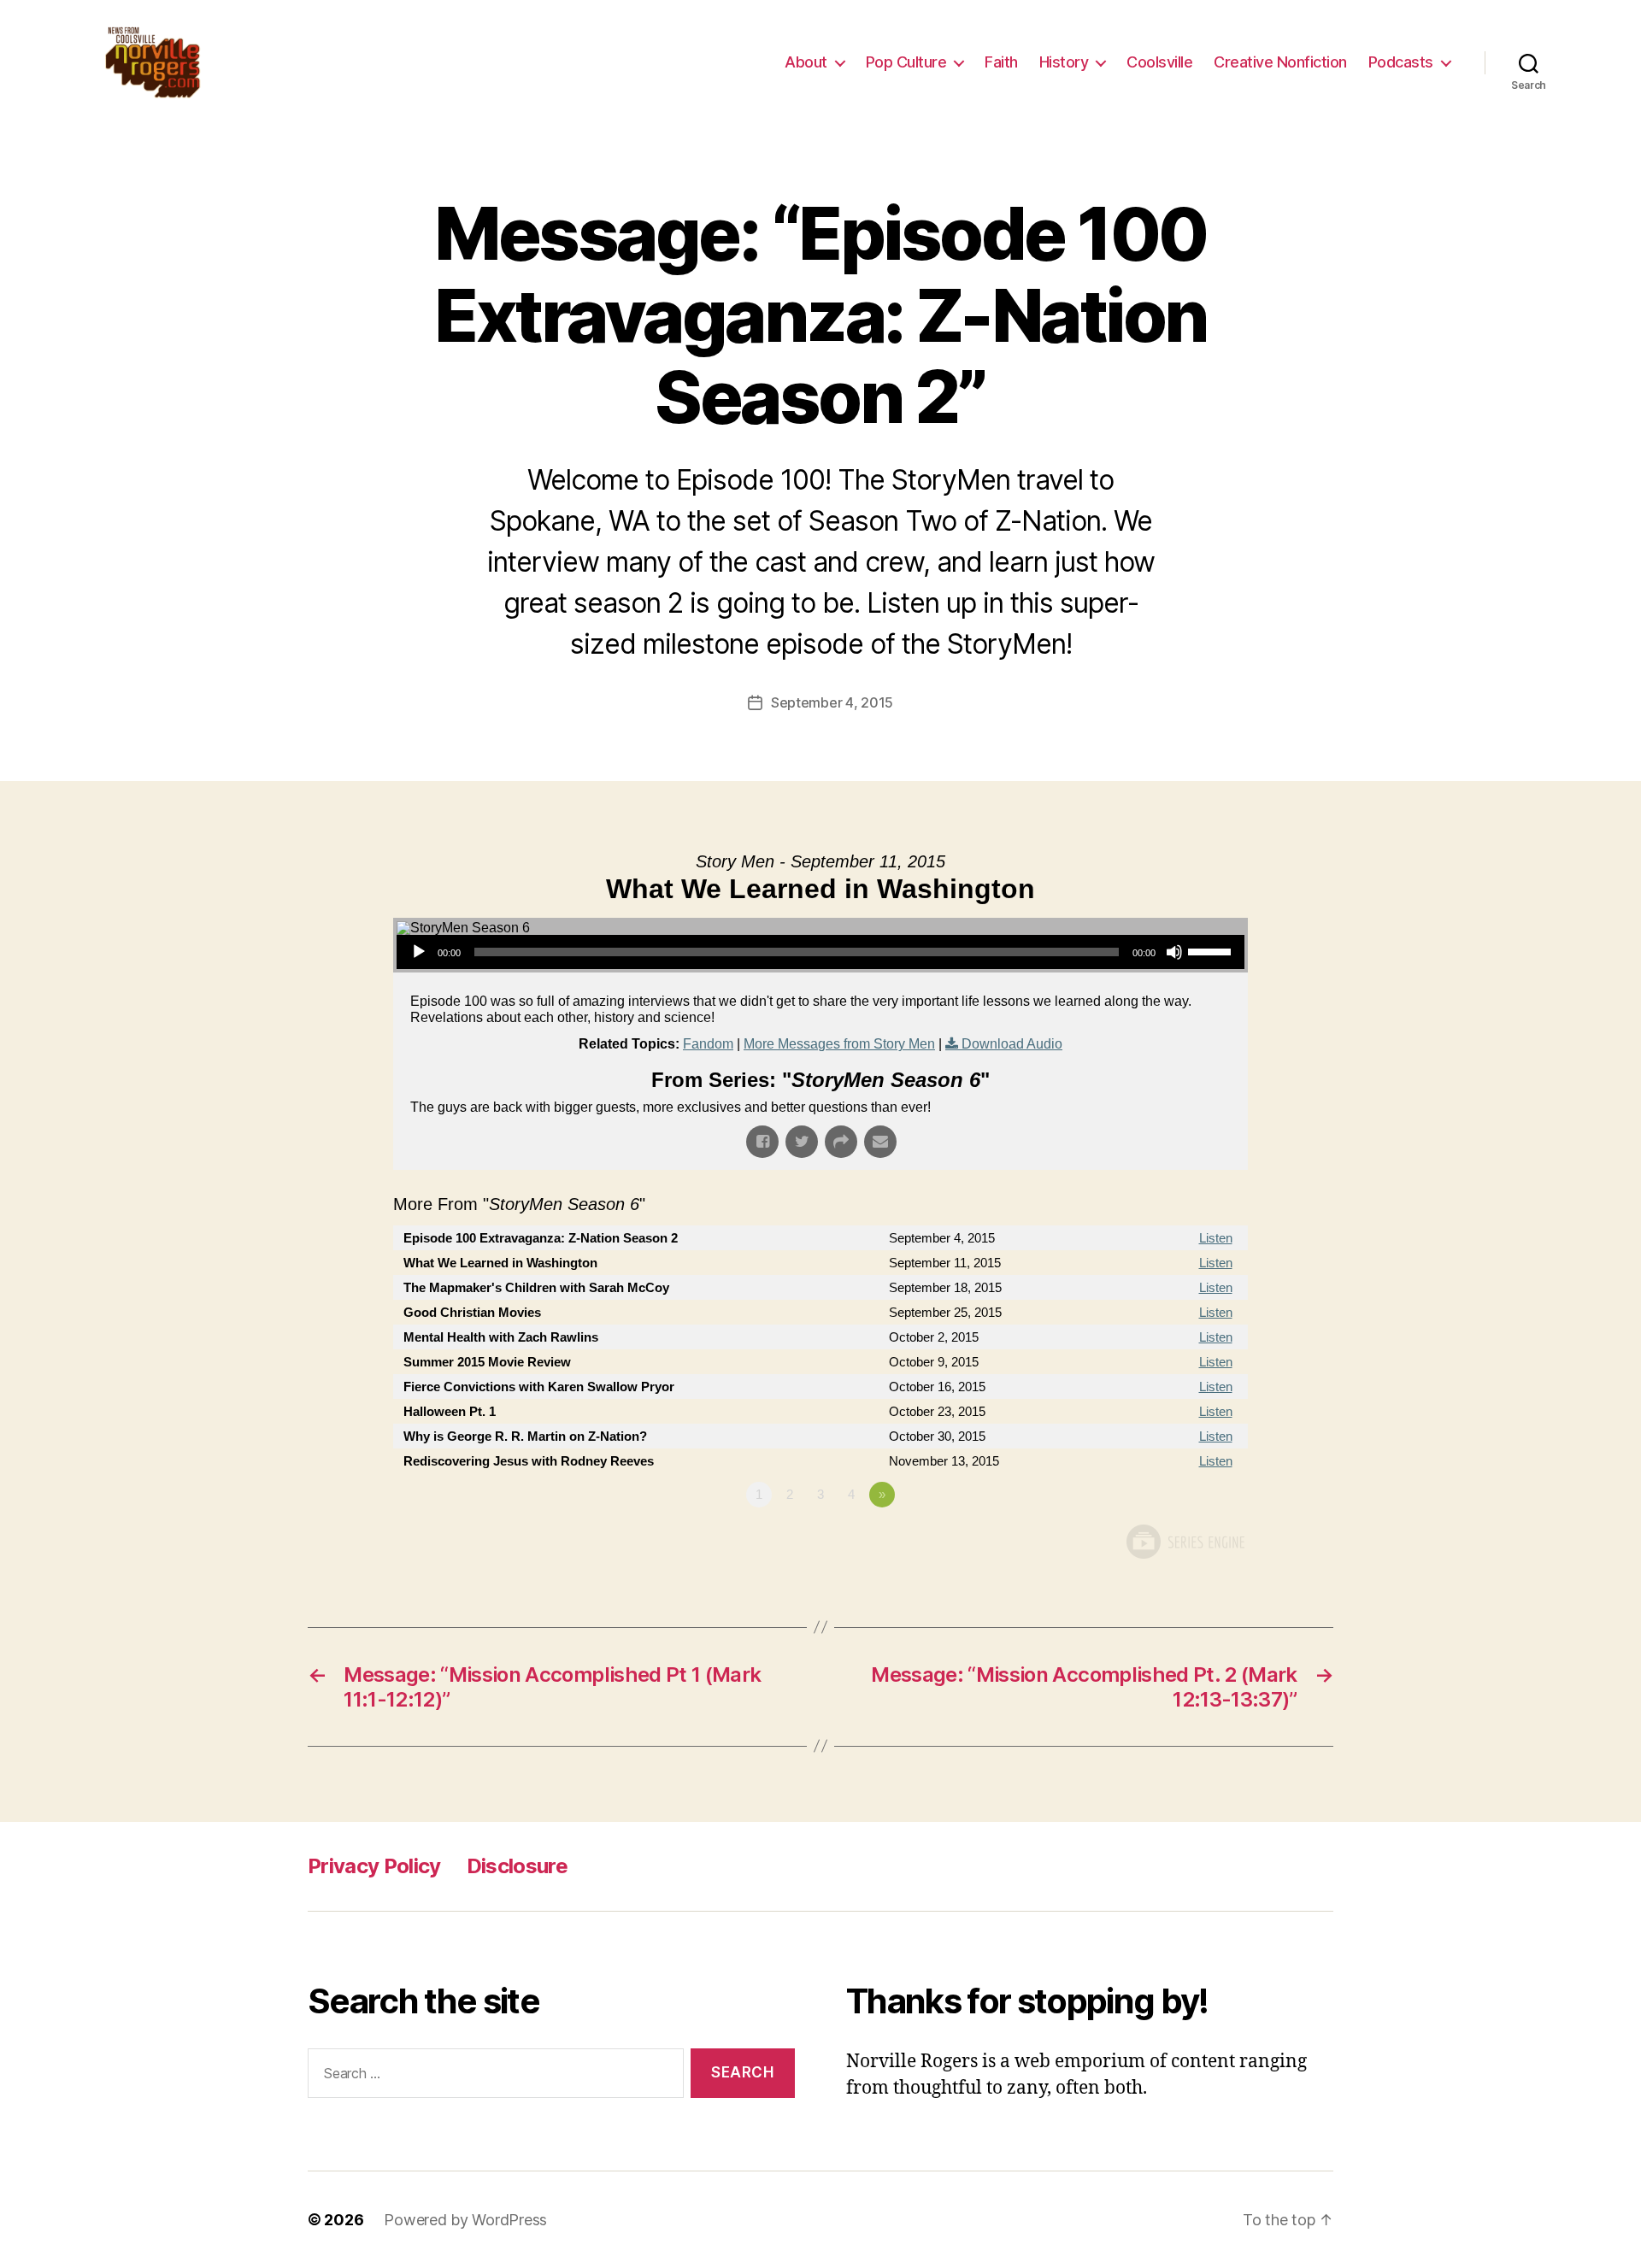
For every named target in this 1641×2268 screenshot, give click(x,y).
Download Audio (1012, 1044)
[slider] (1212, 950)
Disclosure (517, 1866)
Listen (1216, 1238)
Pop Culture (906, 62)
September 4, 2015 (832, 702)
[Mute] (1174, 952)
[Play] (419, 952)
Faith (1001, 62)
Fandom (708, 1044)
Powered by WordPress (465, 2220)
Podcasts (1401, 62)
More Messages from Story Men (839, 1044)
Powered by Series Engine (1185, 1542)
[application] (820, 952)
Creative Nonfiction (1280, 62)
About (806, 62)
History (1064, 62)
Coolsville (1159, 62)
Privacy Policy (374, 1866)
